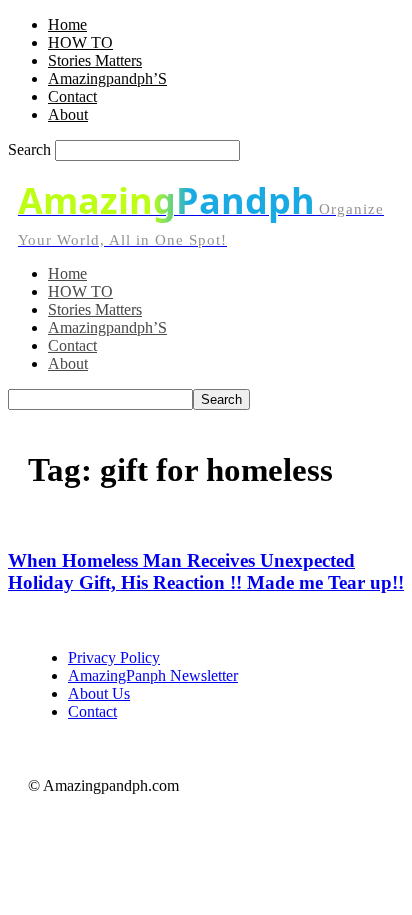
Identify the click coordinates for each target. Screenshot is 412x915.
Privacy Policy (114, 657)
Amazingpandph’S (107, 78)
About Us (99, 693)
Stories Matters (95, 60)
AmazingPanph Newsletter (153, 675)
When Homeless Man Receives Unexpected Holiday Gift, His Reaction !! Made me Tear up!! (206, 571)
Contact (72, 96)
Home (67, 24)
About (68, 114)
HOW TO (80, 42)
